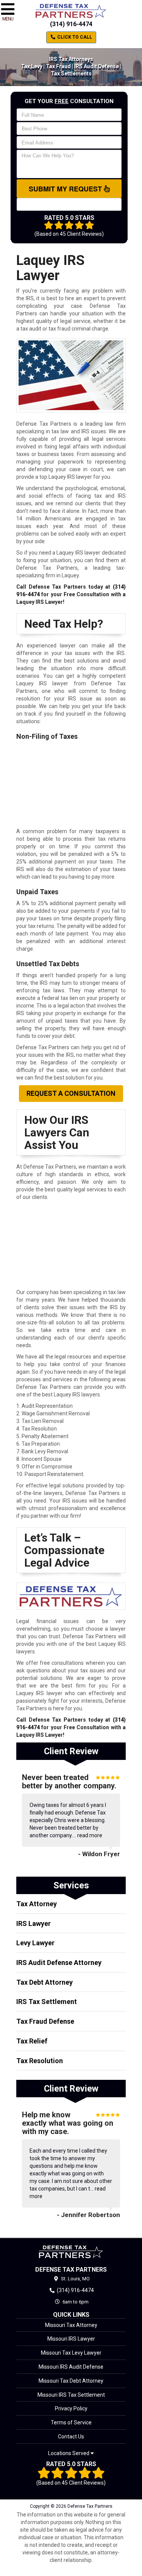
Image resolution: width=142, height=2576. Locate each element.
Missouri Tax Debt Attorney (71, 2381)
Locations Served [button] (69, 2453)
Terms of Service (71, 2422)
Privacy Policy (71, 2408)
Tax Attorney (37, 1904)
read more (90, 1835)
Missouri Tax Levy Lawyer (71, 2353)
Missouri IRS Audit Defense (71, 2367)
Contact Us (71, 2437)
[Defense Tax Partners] (71, 2252)
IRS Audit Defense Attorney (59, 1963)
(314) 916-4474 (71, 24)
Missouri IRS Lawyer (71, 2339)
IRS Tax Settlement (47, 2002)
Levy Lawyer (35, 1943)
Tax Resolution (40, 2061)
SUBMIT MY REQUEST (66, 189)
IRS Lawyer (34, 1923)
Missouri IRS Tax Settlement (71, 2395)
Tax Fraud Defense (45, 2021)
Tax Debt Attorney (44, 1982)
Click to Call (74, 37)
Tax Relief (32, 2041)
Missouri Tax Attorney (71, 2325)
